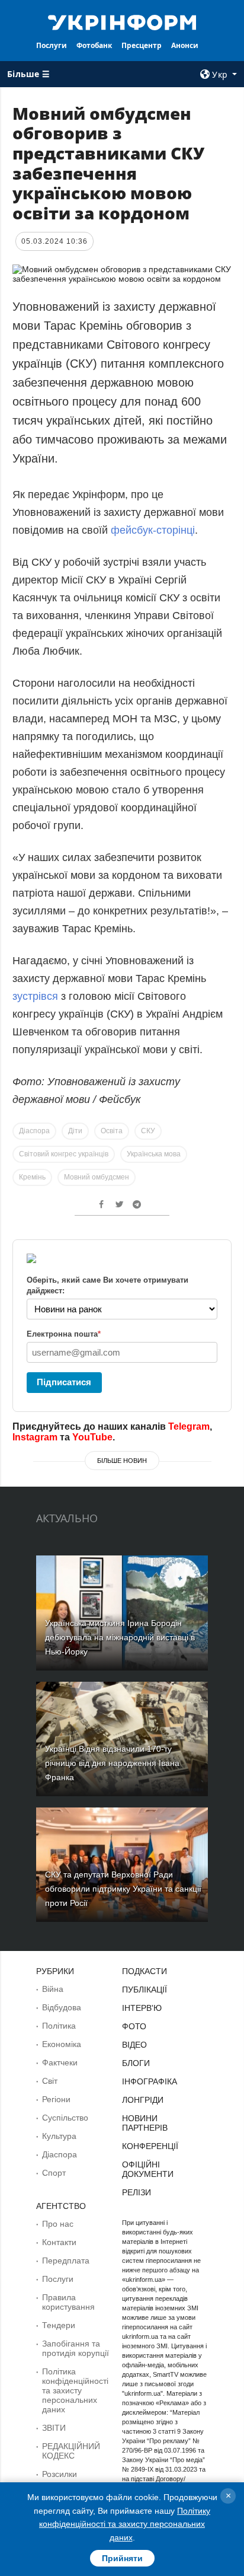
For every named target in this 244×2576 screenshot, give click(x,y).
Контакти (59, 2242)
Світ (50, 2081)
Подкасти (145, 1971)
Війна (53, 1989)
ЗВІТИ (54, 2428)
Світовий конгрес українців (64, 1154)
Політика (59, 2026)
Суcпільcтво (65, 2118)
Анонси (185, 45)
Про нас (58, 2224)
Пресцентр (142, 45)
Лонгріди (143, 2100)
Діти (75, 1131)
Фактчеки (60, 2062)
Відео (134, 2045)
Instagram (35, 1437)
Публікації (145, 1990)
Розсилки (60, 2474)
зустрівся (35, 996)
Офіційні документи (148, 2169)
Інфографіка (150, 2081)
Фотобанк (94, 45)
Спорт (54, 2173)
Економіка (62, 2044)
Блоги (136, 2063)
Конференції (150, 2146)
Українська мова (154, 1154)
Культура (59, 2136)
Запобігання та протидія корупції (76, 2348)
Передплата (66, 2261)
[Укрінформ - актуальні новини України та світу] (122, 21)
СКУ (148, 1131)
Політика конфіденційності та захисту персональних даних (75, 2390)
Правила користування (68, 2302)
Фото (134, 2026)
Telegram (189, 1426)
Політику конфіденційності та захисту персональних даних (125, 2524)
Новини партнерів (145, 2123)
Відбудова (62, 2007)
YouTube (92, 1437)
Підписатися (64, 1382)
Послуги (52, 45)
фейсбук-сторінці (153, 530)
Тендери (59, 2325)
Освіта (112, 1131)
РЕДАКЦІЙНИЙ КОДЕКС (71, 2451)
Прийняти (122, 2558)
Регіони (56, 2099)
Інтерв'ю (142, 2008)
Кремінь (32, 1177)
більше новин (122, 1461)
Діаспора (34, 1131)
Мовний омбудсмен (97, 1177)
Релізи (137, 2192)
